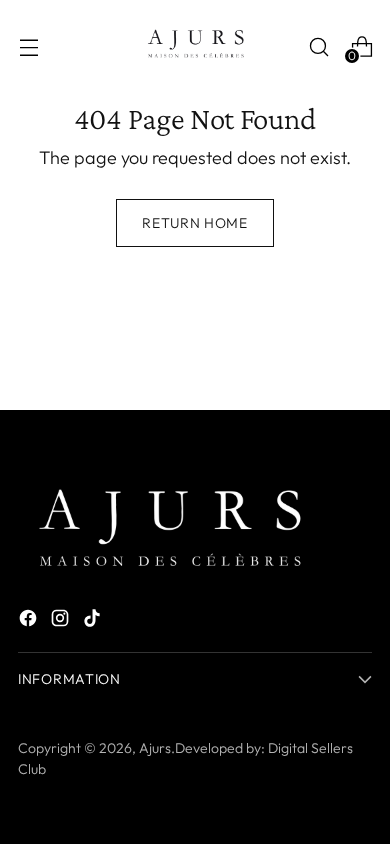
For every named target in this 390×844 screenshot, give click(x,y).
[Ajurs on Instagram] (62, 621)
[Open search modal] (318, 46)
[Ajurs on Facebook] (30, 621)
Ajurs (155, 748)
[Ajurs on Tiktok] (94, 621)
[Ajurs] (195, 47)
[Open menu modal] (28, 46)
